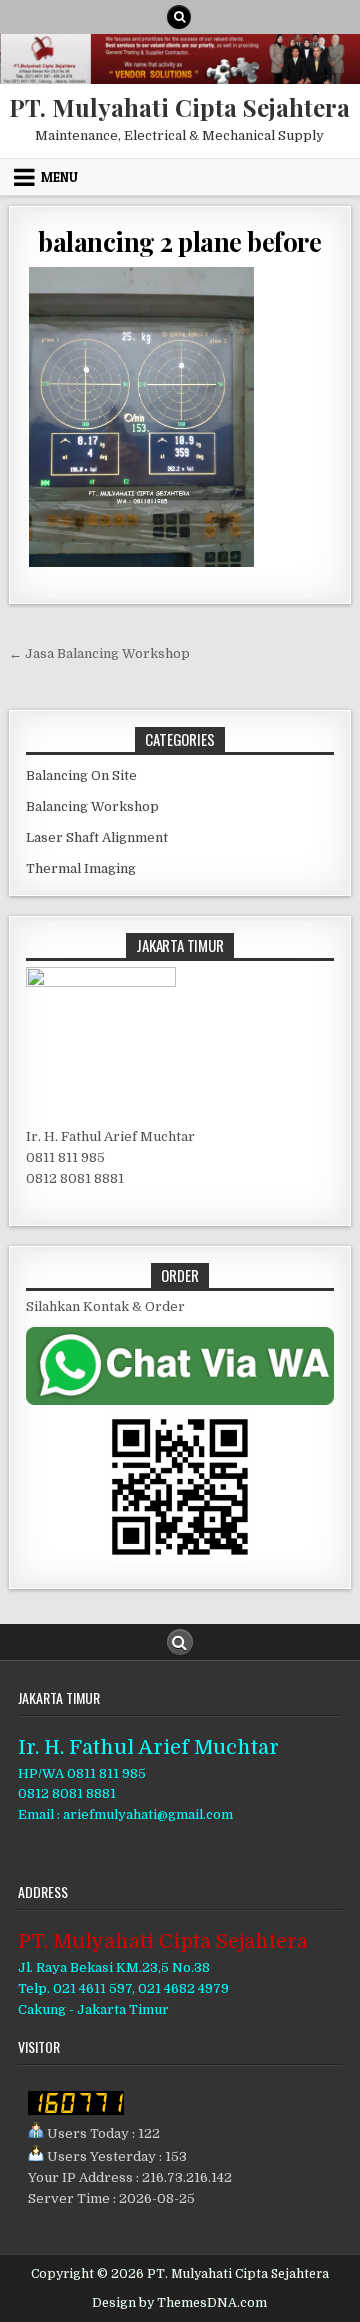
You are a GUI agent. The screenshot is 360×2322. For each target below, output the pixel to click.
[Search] (179, 17)
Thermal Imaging (81, 868)
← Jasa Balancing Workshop (99, 653)
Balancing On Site (81, 775)
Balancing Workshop (92, 806)
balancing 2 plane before (179, 241)
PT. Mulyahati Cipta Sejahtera (179, 107)
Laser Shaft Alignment (97, 837)
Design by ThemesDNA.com (179, 2303)
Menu (59, 177)
